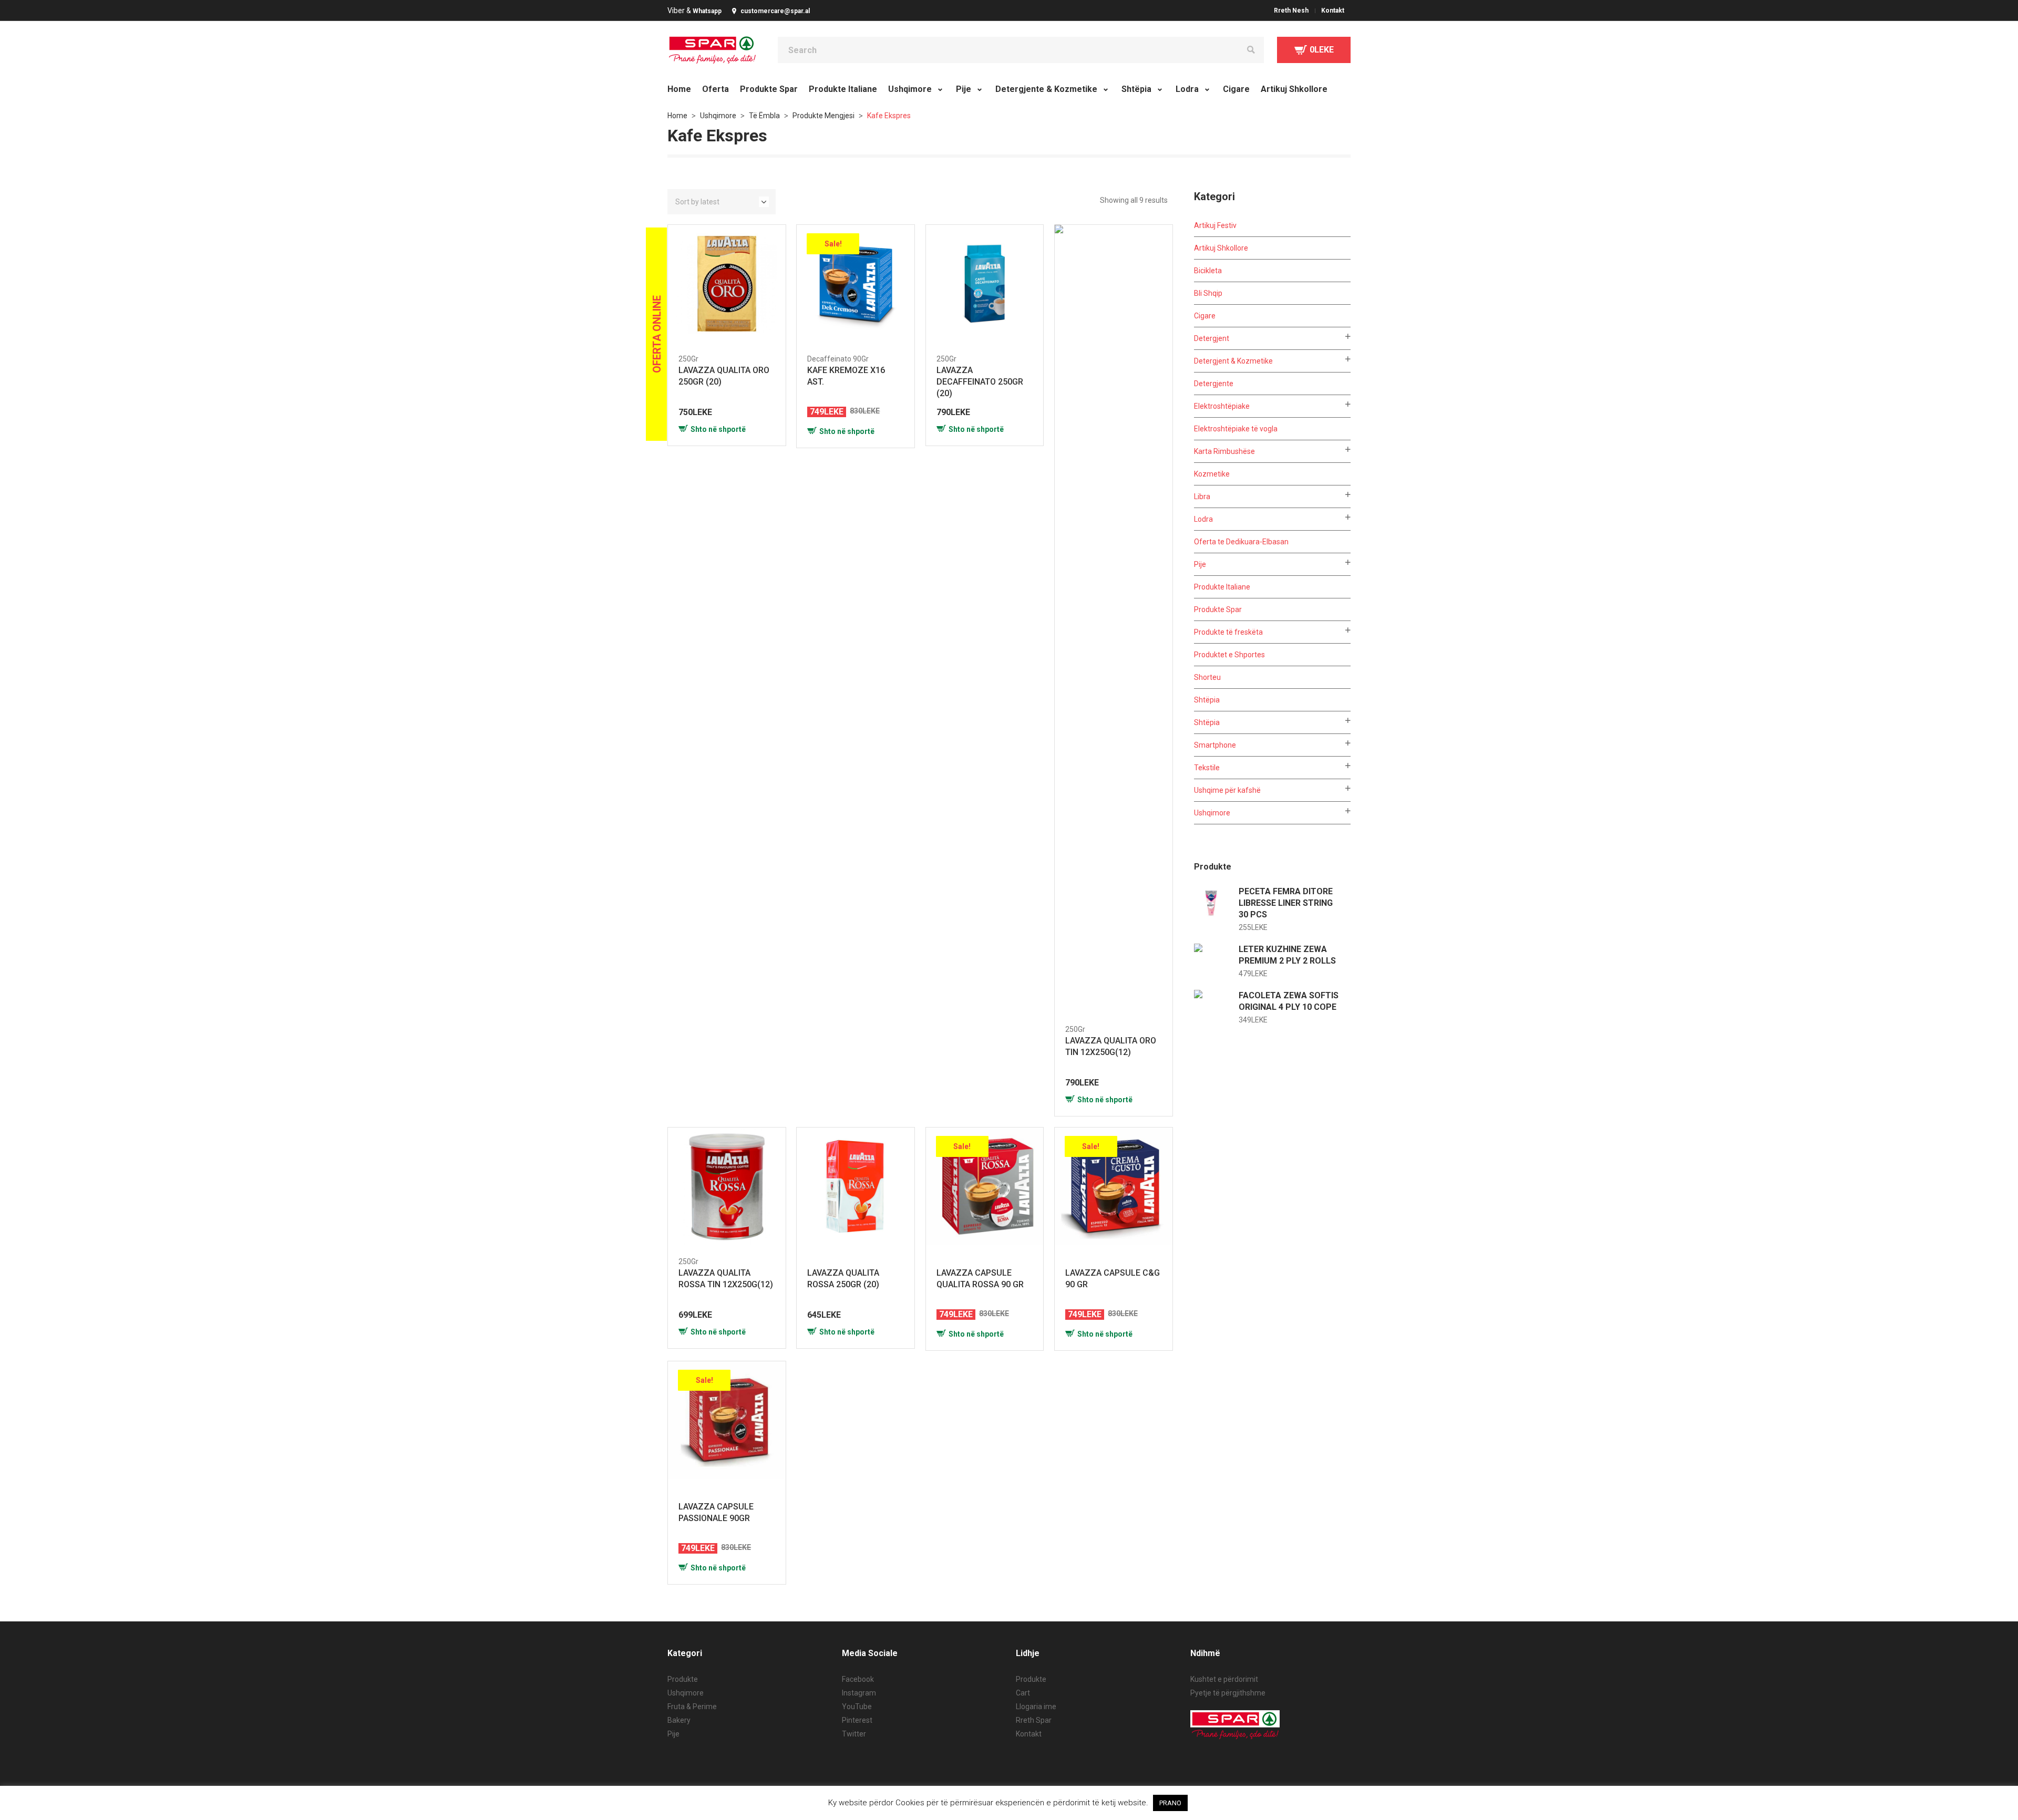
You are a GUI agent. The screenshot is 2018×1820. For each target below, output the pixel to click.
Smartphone (1215, 745)
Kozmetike (1212, 474)
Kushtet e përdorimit (1224, 1679)
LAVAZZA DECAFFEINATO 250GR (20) (980, 382)
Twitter (854, 1734)
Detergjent (1212, 338)
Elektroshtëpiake (1222, 406)
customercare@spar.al (775, 11)
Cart (1023, 1693)
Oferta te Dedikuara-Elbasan (1241, 542)
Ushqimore (718, 116)
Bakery (679, 1720)
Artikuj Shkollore (1221, 248)
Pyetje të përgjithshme (1228, 1693)
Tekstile (1207, 768)
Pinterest (857, 1720)
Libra (1202, 497)
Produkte (683, 1679)
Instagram (859, 1693)
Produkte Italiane (1222, 587)
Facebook (858, 1679)
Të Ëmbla (764, 116)
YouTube (857, 1707)
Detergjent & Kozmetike (1233, 361)
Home (677, 116)
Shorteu (1207, 677)
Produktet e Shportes (1229, 655)
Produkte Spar (1218, 609)
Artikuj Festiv (1215, 225)
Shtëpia (1207, 700)
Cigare (1205, 316)
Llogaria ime (1036, 1707)
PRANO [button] (1170, 1803)
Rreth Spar (1034, 1720)
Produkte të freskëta (1228, 632)
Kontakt (1029, 1734)
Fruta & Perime (692, 1707)
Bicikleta (1208, 271)
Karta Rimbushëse (1224, 451)
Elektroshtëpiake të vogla (1236, 429)
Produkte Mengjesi (823, 116)
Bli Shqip (1208, 293)
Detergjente (1214, 384)
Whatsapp (707, 11)
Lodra (1203, 519)
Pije (1200, 564)
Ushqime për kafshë (1227, 790)
